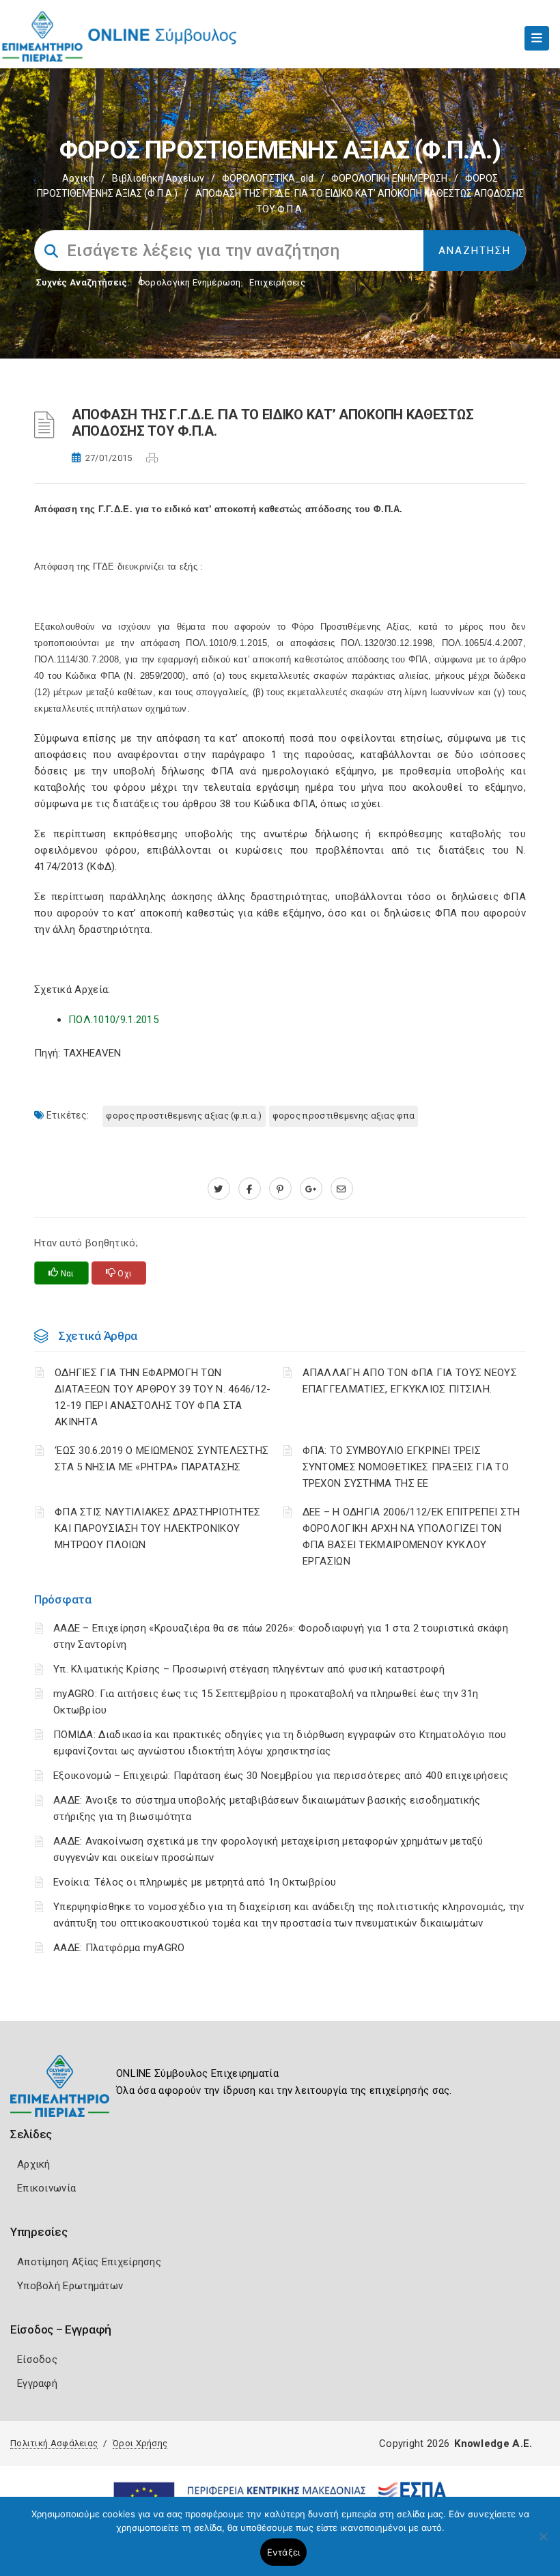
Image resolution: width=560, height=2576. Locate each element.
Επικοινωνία (46, 2188)
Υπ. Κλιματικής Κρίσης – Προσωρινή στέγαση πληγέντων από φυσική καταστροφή (249, 1669)
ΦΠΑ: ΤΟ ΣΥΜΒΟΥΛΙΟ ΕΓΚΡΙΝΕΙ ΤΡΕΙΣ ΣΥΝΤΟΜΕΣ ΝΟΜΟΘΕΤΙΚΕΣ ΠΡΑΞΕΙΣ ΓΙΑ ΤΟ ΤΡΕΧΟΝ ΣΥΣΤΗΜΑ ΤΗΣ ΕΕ (406, 1467)
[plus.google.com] (311, 1189)
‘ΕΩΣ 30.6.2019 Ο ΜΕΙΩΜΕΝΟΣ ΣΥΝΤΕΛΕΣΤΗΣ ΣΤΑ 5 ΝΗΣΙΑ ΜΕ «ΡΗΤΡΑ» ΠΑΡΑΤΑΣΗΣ (162, 1459)
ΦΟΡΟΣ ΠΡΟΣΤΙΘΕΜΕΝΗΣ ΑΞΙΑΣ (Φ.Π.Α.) (184, 1116)
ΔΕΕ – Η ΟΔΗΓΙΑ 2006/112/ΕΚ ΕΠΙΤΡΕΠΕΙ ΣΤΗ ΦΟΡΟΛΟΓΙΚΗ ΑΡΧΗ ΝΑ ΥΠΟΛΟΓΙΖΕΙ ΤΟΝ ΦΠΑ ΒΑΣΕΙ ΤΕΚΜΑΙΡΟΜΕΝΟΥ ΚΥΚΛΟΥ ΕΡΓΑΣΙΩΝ (411, 1537)
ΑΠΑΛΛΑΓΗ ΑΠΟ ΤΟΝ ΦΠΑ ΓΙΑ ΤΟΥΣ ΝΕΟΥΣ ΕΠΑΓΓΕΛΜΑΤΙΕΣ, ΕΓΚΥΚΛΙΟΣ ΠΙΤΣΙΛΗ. (410, 1381)
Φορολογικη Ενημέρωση (190, 282)
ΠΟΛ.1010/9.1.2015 (113, 1020)
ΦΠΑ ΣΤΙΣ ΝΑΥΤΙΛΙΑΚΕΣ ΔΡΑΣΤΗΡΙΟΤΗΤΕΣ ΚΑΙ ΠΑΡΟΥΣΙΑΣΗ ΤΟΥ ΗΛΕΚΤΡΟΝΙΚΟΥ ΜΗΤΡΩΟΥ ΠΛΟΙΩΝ (158, 1528)
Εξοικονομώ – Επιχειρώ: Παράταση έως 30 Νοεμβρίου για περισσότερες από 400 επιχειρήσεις (281, 1776)
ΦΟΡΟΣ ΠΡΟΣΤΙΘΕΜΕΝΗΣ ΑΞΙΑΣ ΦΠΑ (344, 1116)
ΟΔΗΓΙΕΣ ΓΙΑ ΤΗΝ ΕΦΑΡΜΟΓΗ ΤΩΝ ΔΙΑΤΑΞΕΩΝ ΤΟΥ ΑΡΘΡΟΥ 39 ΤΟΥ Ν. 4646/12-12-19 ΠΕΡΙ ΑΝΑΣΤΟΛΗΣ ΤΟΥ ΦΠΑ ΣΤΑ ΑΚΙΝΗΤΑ (163, 1397)
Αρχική (78, 178)
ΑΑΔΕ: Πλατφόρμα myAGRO (119, 1948)
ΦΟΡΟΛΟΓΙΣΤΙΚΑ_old (268, 178)
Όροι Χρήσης (140, 2443)
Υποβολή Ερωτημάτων (70, 2286)
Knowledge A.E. (493, 2444)
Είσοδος (37, 2360)
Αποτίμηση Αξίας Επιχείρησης (89, 2262)
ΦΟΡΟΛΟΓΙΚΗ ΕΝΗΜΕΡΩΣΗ (389, 178)
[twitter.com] (219, 1189)
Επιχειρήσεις (277, 282)
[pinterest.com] (280, 1189)
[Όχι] (543, 2543)
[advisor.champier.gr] (342, 1189)
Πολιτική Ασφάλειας (54, 2443)
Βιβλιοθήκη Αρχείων (158, 178)
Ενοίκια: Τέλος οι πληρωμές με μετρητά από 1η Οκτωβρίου (195, 1882)
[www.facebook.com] (250, 1189)
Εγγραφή (37, 2383)
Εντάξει (284, 2552)
